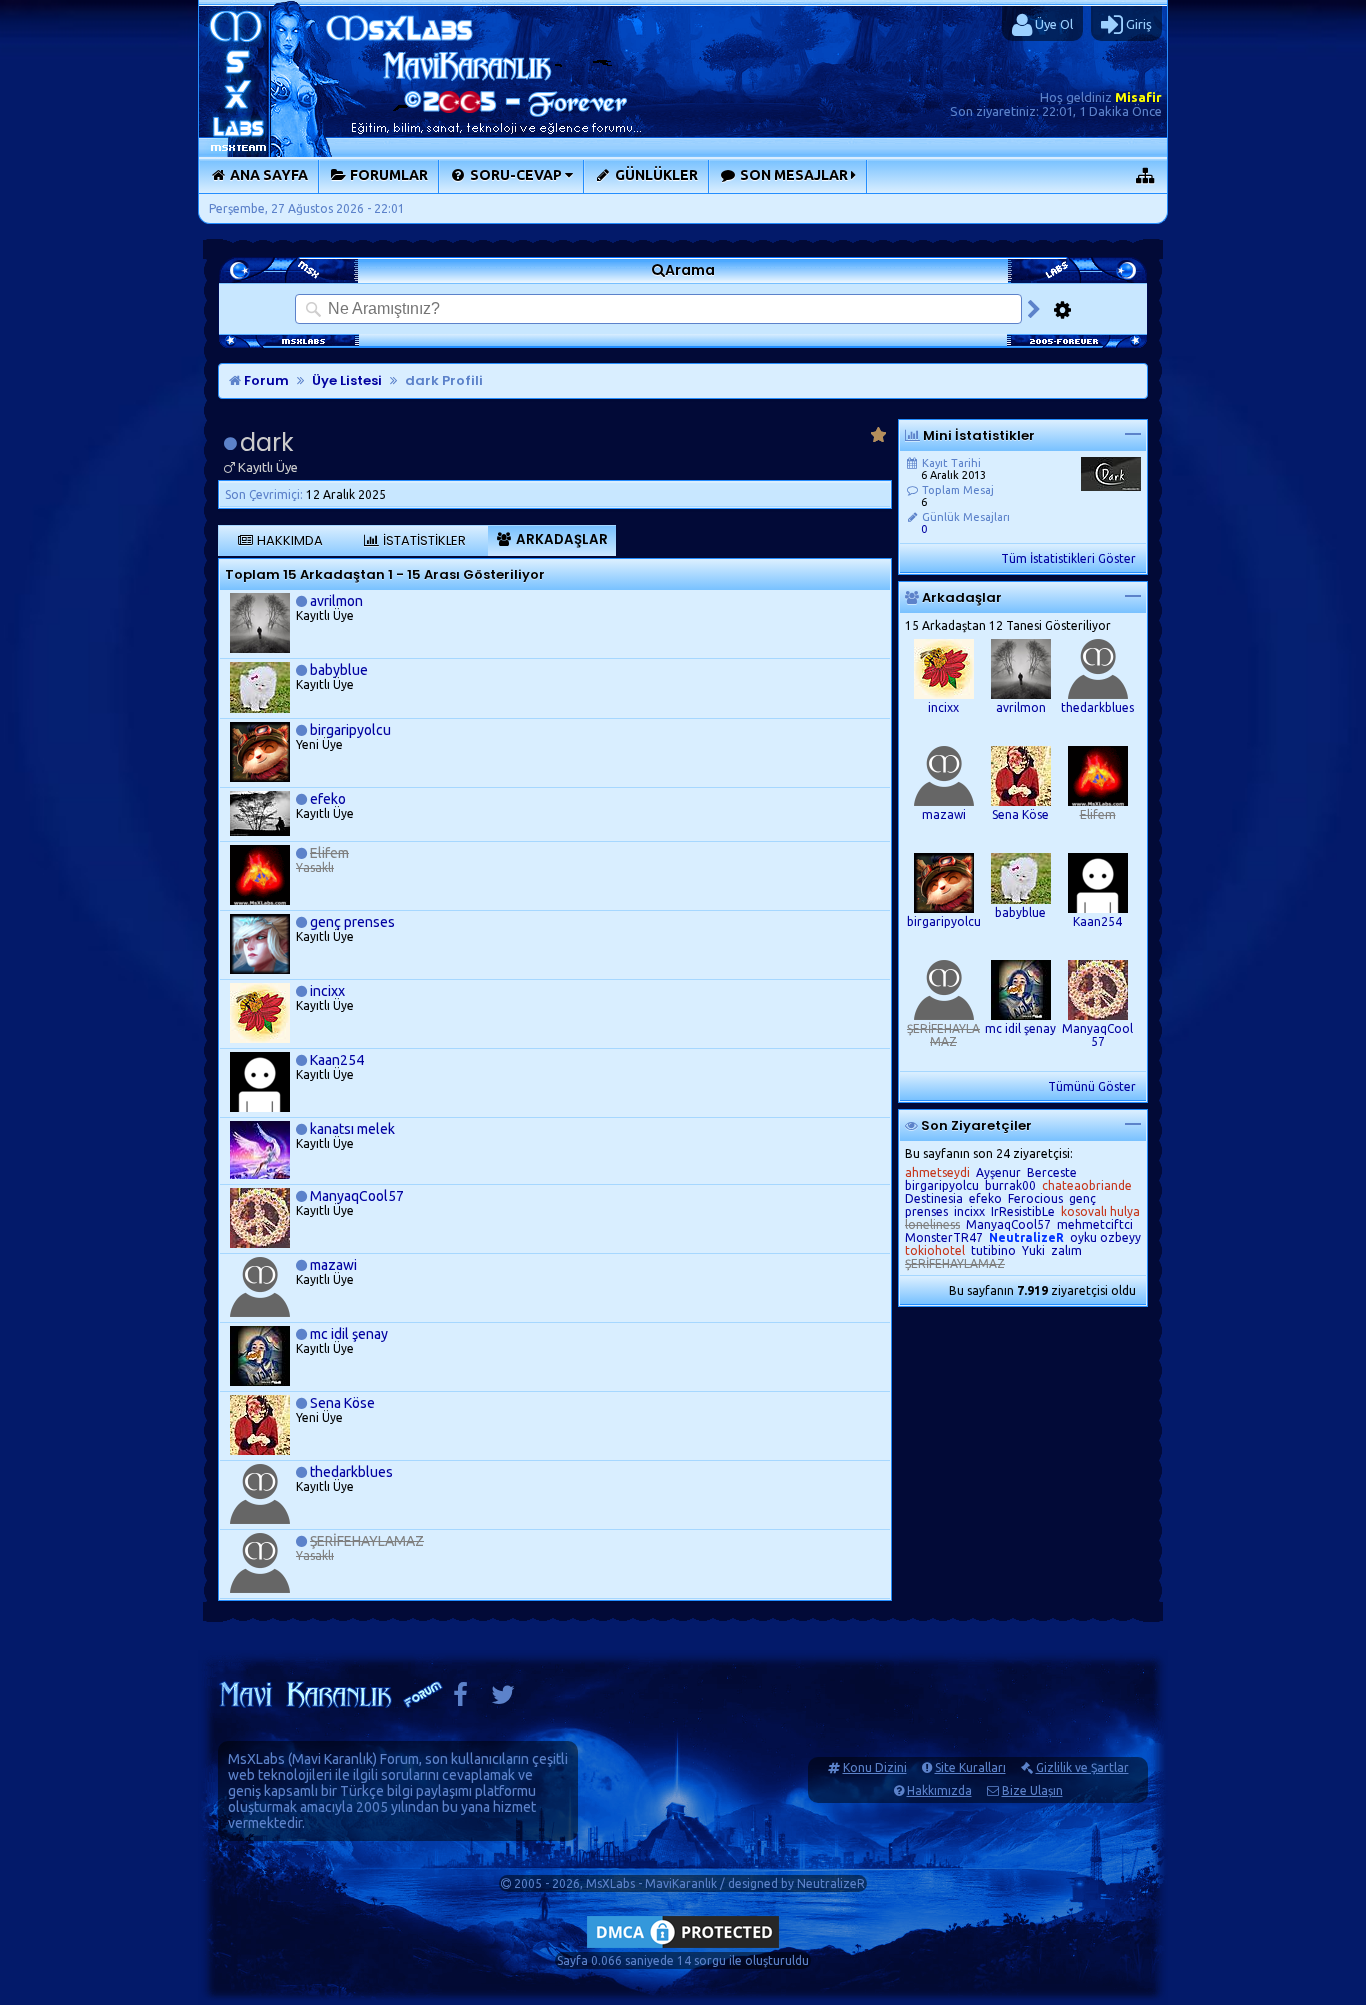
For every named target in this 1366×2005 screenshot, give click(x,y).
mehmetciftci (1095, 1224)
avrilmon (336, 601)
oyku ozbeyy (1105, 1237)
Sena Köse (342, 1403)
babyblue (339, 670)
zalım (1066, 1250)
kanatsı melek (352, 1129)
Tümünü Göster (1092, 1086)
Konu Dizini (875, 1767)
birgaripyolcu (350, 730)
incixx (327, 991)
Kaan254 (337, 1060)
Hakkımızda (939, 1790)
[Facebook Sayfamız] (460, 1699)
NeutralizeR (831, 1883)
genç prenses (352, 922)
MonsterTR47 (944, 1237)
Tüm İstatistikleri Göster (1068, 558)
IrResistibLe (1023, 1211)
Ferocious (1035, 1198)
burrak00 (1010, 1185)
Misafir (1138, 97)
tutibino (993, 1250)
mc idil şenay (349, 1334)
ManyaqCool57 (357, 1196)
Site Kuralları (970, 1767)
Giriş (1137, 24)
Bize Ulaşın (1032, 1790)
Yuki (1033, 1250)
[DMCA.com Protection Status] (683, 1947)
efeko (328, 799)
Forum (265, 380)
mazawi (333, 1265)
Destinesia (934, 1198)
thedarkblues (351, 1472)
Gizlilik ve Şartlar (1082, 1767)
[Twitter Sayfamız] (503, 1699)
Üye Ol (1052, 24)
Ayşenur (998, 1172)
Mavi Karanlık (332, 1759)
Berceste (1052, 1172)
